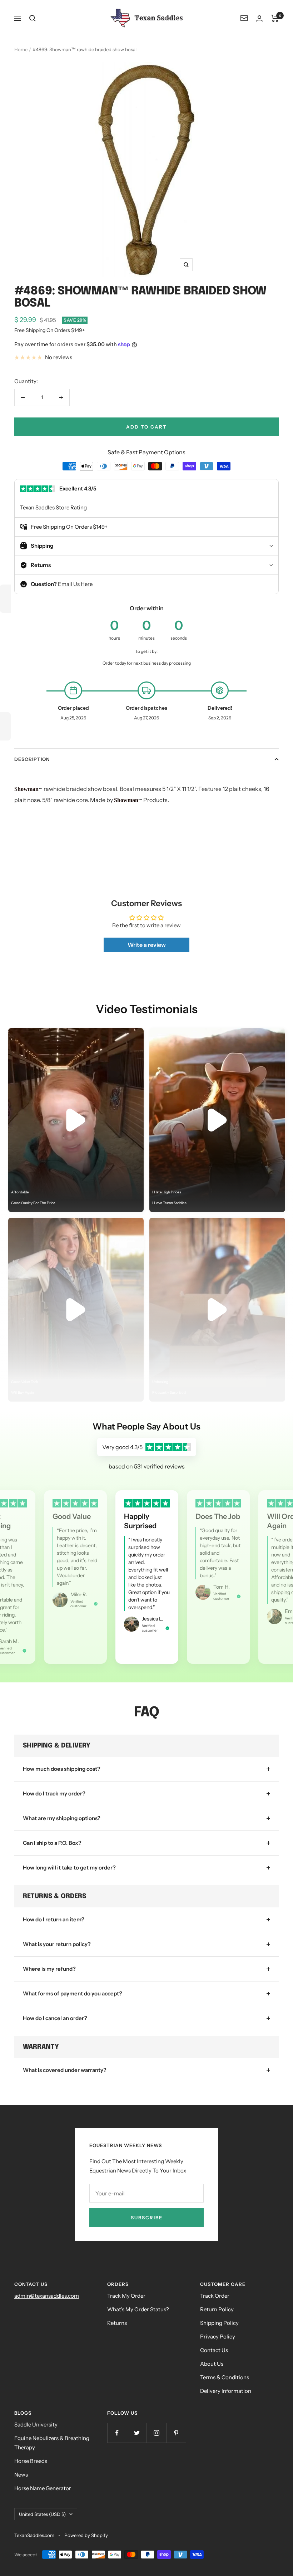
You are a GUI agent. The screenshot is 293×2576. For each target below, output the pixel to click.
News (21, 2475)
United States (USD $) (42, 2514)
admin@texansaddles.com (47, 2296)
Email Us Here (75, 584)
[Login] (259, 18)
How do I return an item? (54, 1919)
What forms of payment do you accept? (73, 1993)
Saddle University (36, 2425)
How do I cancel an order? (55, 2018)
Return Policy (217, 2309)
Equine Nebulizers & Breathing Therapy (52, 2443)
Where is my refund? (49, 1969)
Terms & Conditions (225, 2377)
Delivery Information (226, 2391)
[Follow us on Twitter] (137, 2433)
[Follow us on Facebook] (117, 2433)
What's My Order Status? (138, 2309)
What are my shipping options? (62, 1818)
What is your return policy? (57, 1944)
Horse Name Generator (43, 2488)
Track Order (215, 2296)
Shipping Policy (219, 2323)
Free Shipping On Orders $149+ (49, 330)
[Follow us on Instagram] (156, 2433)
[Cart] (275, 18)
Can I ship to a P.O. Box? (52, 1843)
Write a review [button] (147, 945)
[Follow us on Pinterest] (176, 2433)
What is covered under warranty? (65, 2070)
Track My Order (126, 2296)
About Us (212, 2364)
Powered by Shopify (86, 2535)
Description (32, 759)
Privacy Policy (218, 2337)
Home (21, 49)
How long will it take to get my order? (69, 1868)
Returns (117, 2323)
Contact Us (214, 2350)
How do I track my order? (54, 1793)
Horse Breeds (31, 2461)
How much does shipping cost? (62, 1769)
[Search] (33, 18)
